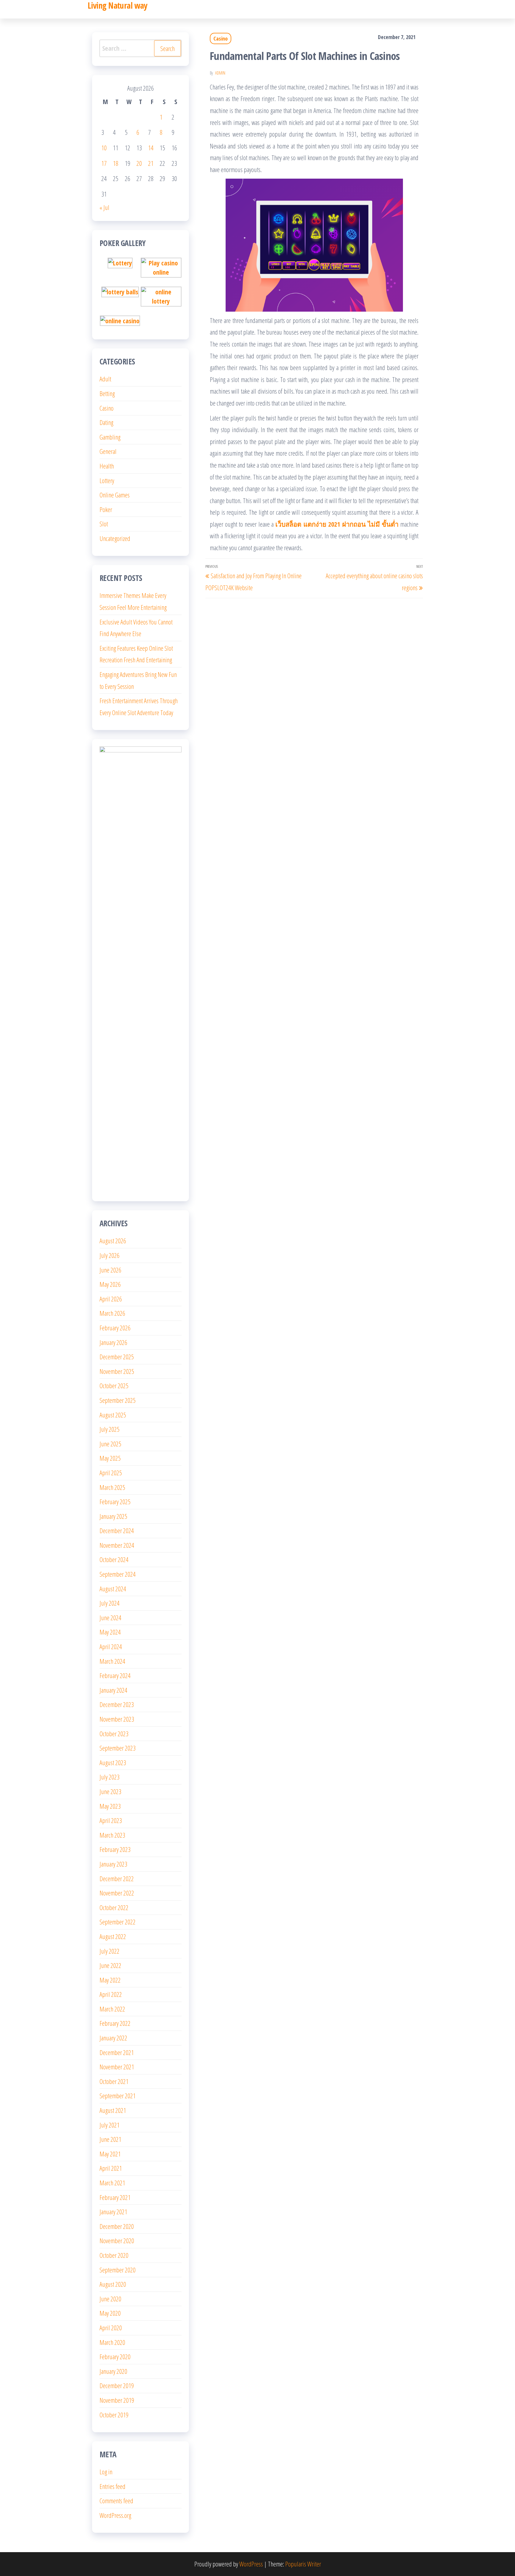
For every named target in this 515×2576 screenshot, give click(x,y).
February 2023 (115, 1849)
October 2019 (114, 2415)
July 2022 (110, 1951)
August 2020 (113, 2284)
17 (104, 163)
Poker (106, 509)
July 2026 (110, 1255)
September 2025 (118, 1400)
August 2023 (113, 1762)
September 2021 (118, 2096)
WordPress (251, 2564)
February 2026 (115, 1328)
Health (107, 466)
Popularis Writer (303, 2564)
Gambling (110, 437)
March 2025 (112, 1487)
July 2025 (110, 1429)
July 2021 (110, 2125)
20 (139, 163)
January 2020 (113, 2371)
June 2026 (110, 1270)
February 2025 (115, 1502)
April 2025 (111, 1473)
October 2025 (114, 1386)
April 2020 (111, 2328)
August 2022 (113, 1936)
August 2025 (113, 1415)
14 (151, 148)
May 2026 (110, 1284)
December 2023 (117, 1704)
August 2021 (113, 2110)
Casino (221, 38)
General (108, 451)
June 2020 (110, 2299)
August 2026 (113, 1241)
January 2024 (113, 1690)
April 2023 (111, 1820)
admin (220, 73)
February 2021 (115, 2197)
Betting (107, 393)
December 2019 (117, 2385)
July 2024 (110, 1603)
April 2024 (111, 1646)
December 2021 (117, 2052)
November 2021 (117, 2067)
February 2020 (115, 2357)
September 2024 (118, 1574)
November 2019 (117, 2400)
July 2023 (110, 1777)
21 (151, 163)
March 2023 (112, 1835)
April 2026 (111, 1299)
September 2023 (118, 1748)
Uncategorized (115, 538)
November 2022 (117, 1893)
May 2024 (110, 1632)
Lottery (107, 480)
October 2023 (114, 1734)
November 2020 (117, 2241)
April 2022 (111, 1994)
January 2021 (113, 2212)
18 (116, 163)
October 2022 (114, 1907)
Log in (106, 2472)
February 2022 (115, 2023)
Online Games (115, 495)
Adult (105, 379)
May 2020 (110, 2313)
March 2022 (112, 2009)
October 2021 (114, 2081)
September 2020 (118, 2270)
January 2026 (113, 1342)
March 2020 (112, 2342)
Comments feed (116, 2501)
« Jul (104, 207)
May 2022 (110, 1980)
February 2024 (115, 1675)
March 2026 (112, 1313)
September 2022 (118, 1922)
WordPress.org (115, 2515)
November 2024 (117, 1545)
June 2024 (110, 1618)
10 (104, 148)
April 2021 (111, 2168)
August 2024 (113, 1589)
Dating (106, 422)
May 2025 (110, 1458)
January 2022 (113, 2038)
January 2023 (113, 1864)
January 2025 (113, 1516)
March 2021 (112, 2183)
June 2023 (110, 1791)
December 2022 (117, 1878)
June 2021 (110, 2139)
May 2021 (110, 2154)
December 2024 (117, 1530)
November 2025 (117, 1371)
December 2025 (117, 1357)
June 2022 (110, 1965)
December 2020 (117, 2226)
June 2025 (110, 1444)
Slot (104, 524)
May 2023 (110, 1806)
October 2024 (114, 1559)
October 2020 (114, 2255)
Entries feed (113, 2486)
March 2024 (112, 1661)
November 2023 (117, 1719)
